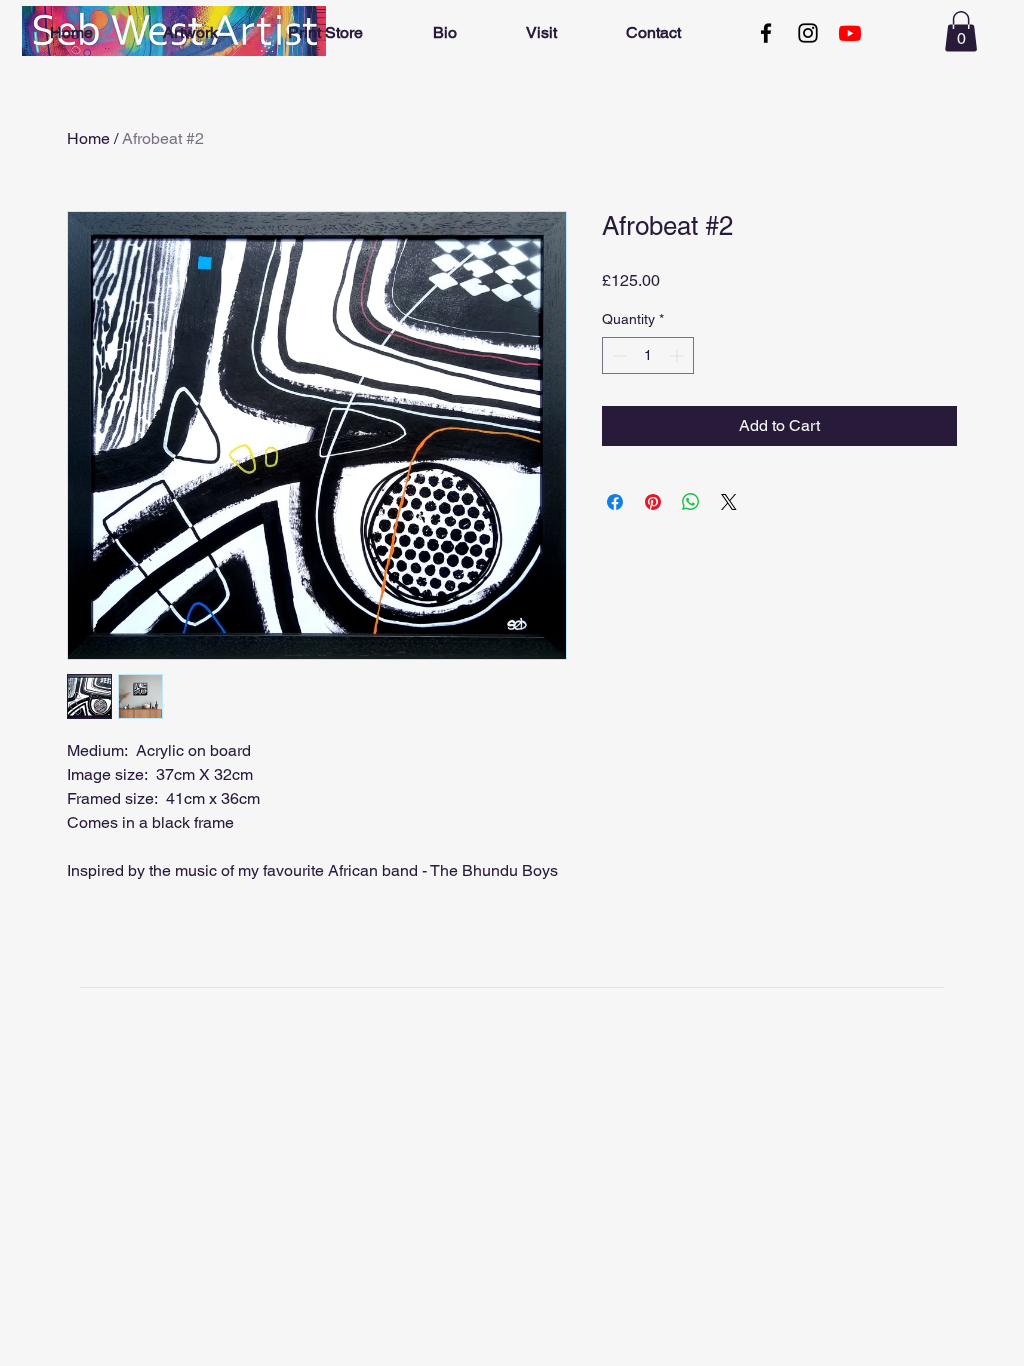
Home (88, 138)
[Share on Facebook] (615, 502)
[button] (170, 33)
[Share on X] (729, 502)
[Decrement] (617, 355)
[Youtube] (850, 33)
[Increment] (678, 355)
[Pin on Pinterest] (653, 502)
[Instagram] (808, 33)
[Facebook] (766, 33)
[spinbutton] (648, 355)
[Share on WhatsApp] (691, 502)
